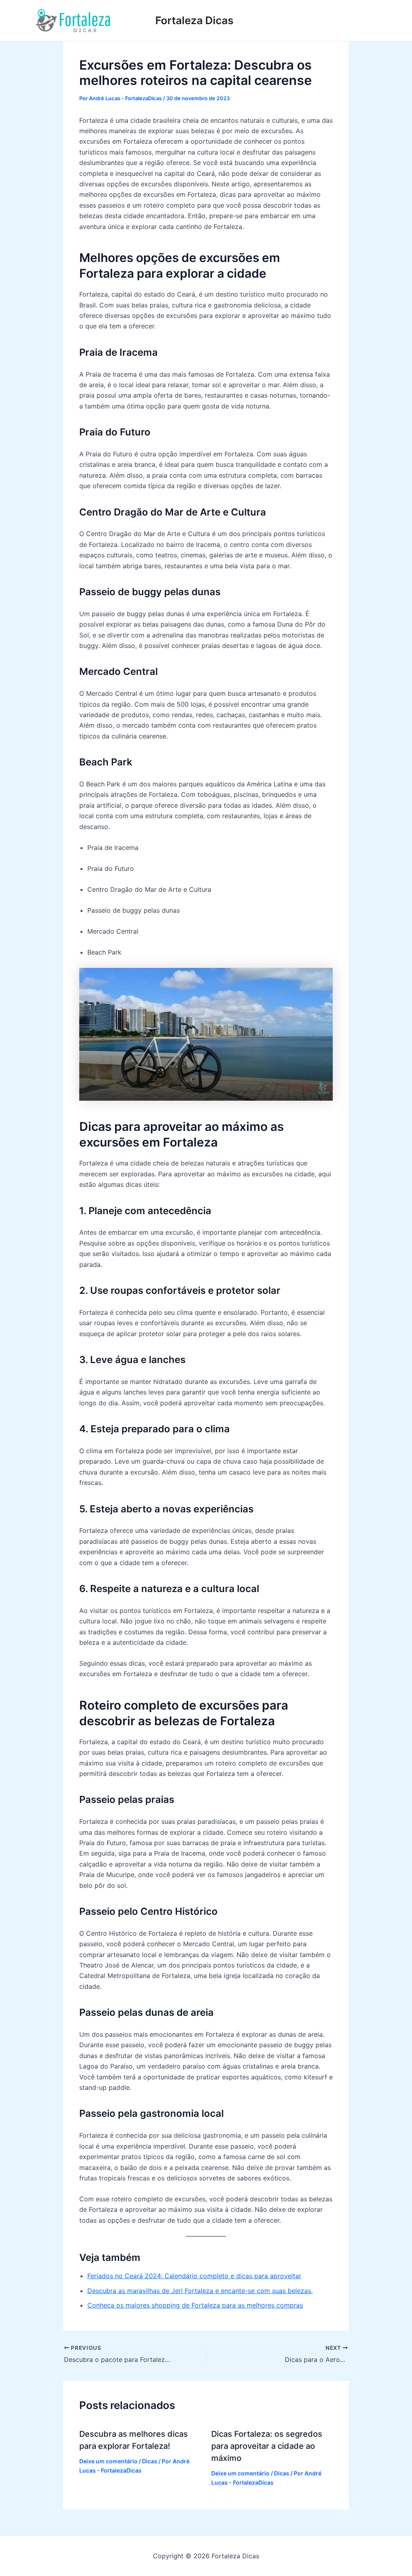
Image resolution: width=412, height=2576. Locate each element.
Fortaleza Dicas (194, 20)
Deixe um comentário (108, 2461)
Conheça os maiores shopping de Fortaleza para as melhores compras (195, 2305)
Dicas (150, 2461)
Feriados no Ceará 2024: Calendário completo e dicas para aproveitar (194, 2276)
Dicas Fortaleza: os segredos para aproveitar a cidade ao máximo (267, 2446)
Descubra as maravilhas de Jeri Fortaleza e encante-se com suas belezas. (200, 2291)
